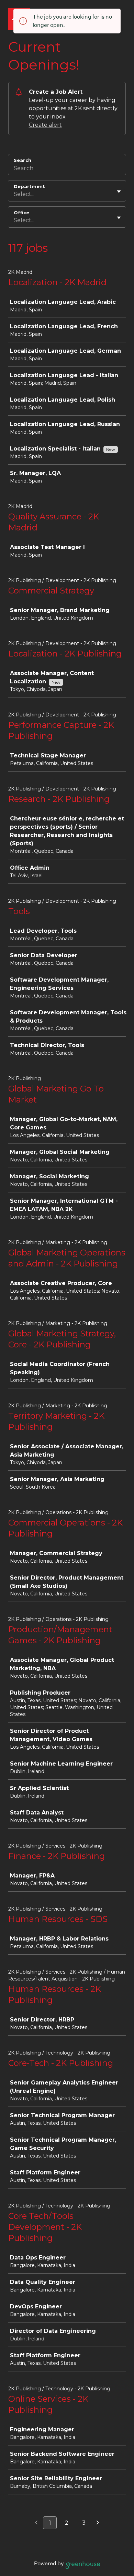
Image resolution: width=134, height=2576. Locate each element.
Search (23, 160)
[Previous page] (36, 2523)
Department (29, 186)
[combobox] (14, 194)
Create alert (45, 125)
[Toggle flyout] (119, 192)
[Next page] (98, 2523)
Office (21, 213)
